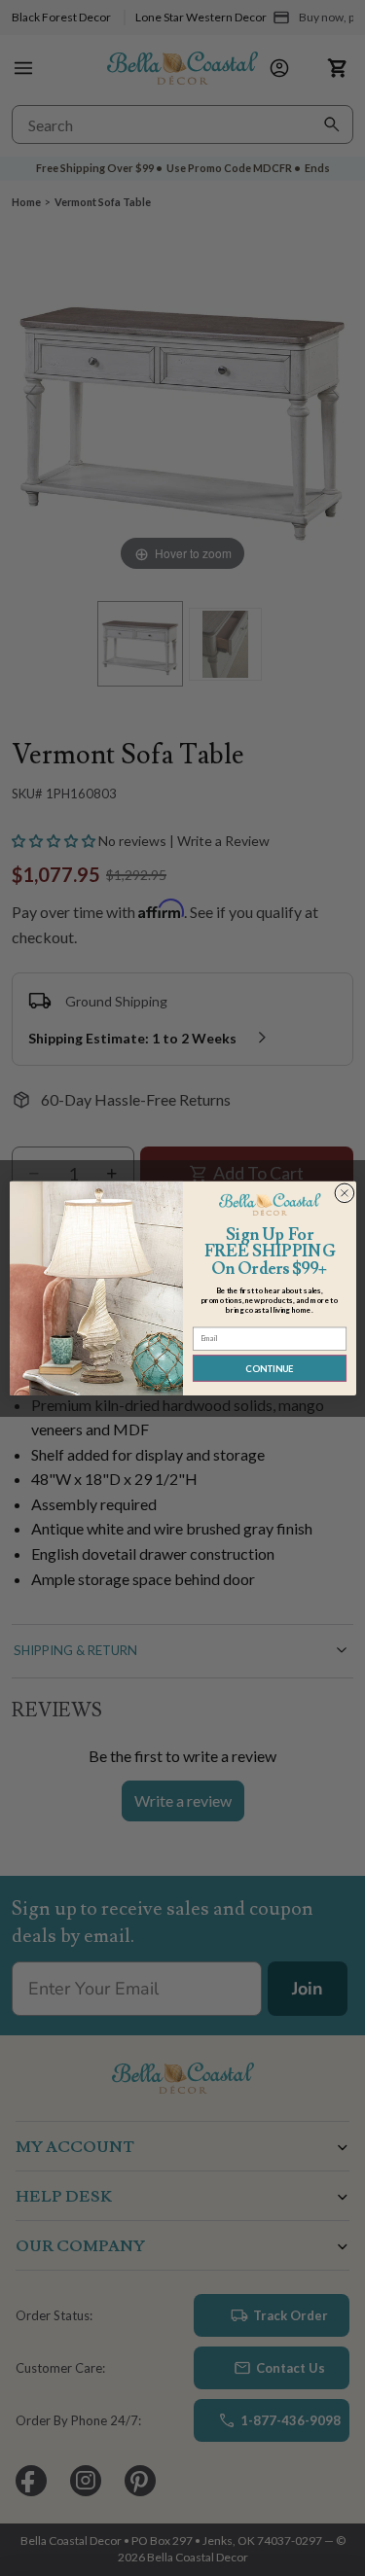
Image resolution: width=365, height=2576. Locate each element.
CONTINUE (269, 1368)
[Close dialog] (344, 1193)
